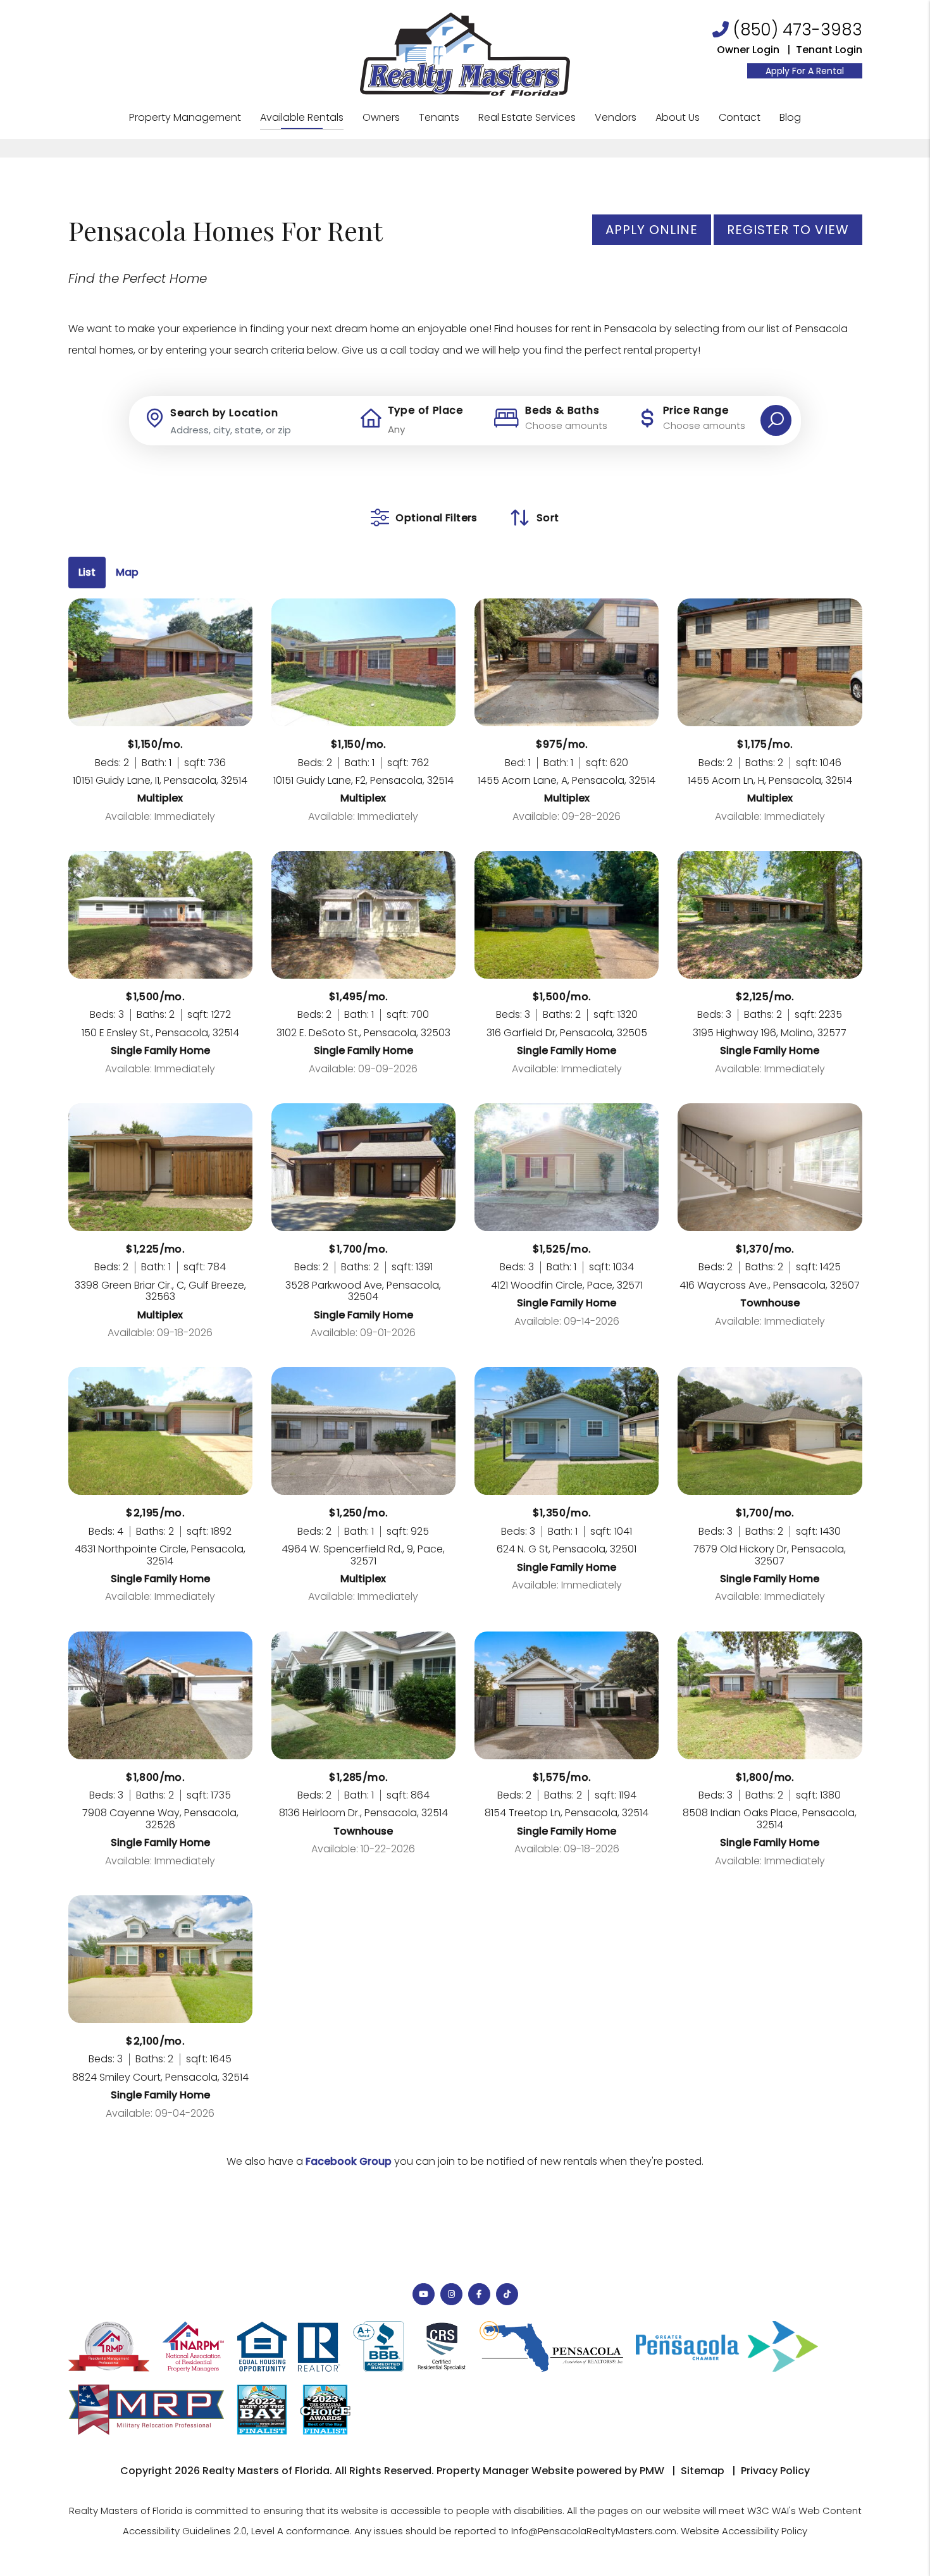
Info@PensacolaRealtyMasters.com (594, 2531)
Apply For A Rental (805, 71)
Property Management (185, 117)
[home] (465, 53)
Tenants (439, 117)
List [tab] (87, 572)
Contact (740, 117)
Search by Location (224, 413)
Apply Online (652, 230)
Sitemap (703, 2471)
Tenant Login (829, 50)
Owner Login (748, 50)
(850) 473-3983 (798, 30)
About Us (678, 117)
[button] (424, 2294)
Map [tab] (127, 572)
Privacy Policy (775, 2471)
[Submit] (776, 420)
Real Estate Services (527, 117)
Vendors (616, 117)
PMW (652, 2471)
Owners (381, 117)
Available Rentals (302, 117)
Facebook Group (349, 2161)
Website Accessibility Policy (744, 2531)
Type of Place (425, 411)
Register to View (788, 230)
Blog (790, 117)
